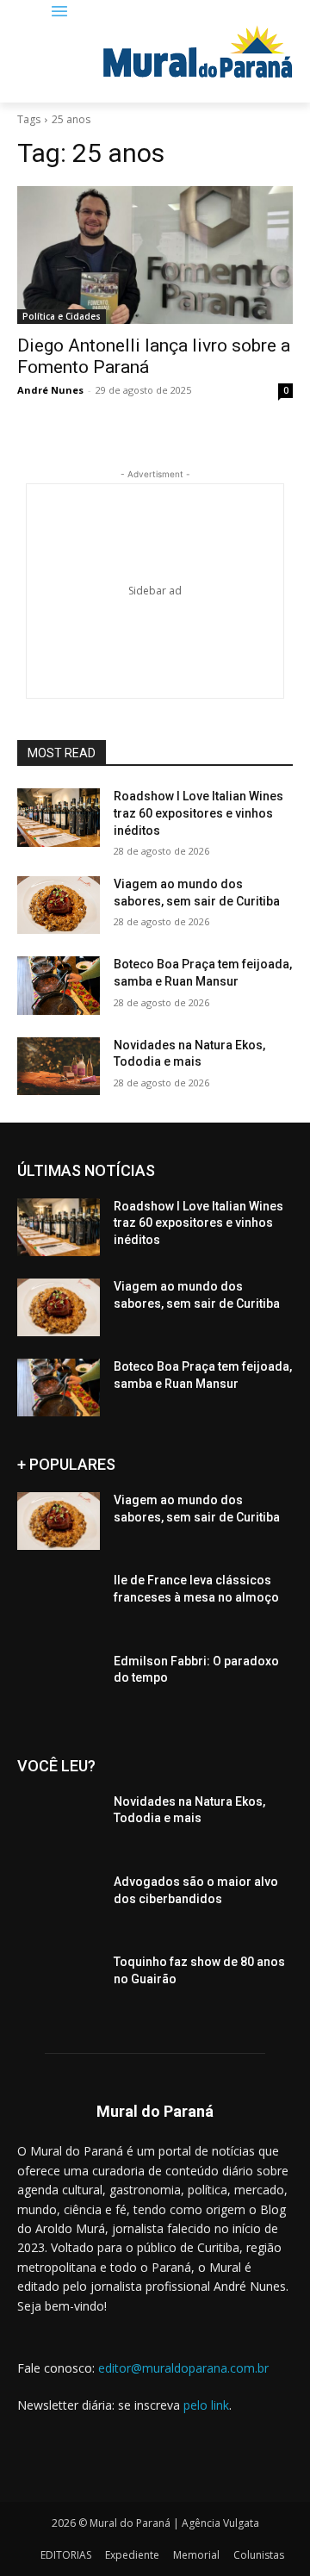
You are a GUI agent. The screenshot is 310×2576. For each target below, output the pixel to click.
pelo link (206, 2405)
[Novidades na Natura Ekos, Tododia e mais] (59, 1066)
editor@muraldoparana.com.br (183, 2368)
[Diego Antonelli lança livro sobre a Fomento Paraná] (155, 255)
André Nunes (50, 390)
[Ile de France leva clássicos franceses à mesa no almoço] (59, 1601)
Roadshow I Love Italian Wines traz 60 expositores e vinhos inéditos (198, 813)
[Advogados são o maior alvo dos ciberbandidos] (59, 1903)
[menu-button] (60, 12)
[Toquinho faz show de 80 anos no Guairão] (59, 1983)
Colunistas (259, 2555)
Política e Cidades (62, 316)
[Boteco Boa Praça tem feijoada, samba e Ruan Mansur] (59, 985)
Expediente (132, 2555)
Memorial (196, 2555)
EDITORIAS (66, 2555)
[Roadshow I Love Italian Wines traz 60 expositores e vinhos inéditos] (59, 817)
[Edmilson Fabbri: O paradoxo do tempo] (59, 1682)
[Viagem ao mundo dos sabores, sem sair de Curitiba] (59, 905)
